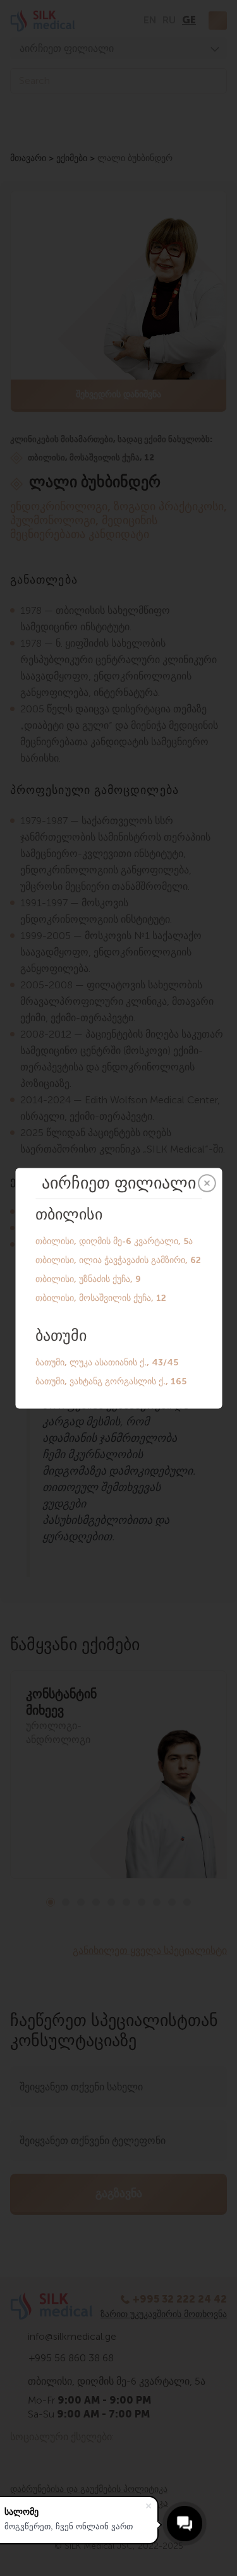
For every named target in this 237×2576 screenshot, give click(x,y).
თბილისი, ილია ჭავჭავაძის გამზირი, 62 (118, 1260)
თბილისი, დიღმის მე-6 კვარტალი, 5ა (114, 1241)
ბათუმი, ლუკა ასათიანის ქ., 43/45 (107, 1362)
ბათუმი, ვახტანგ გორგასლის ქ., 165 (111, 1381)
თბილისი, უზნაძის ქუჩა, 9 (88, 1279)
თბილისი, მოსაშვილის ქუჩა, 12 (101, 1297)
